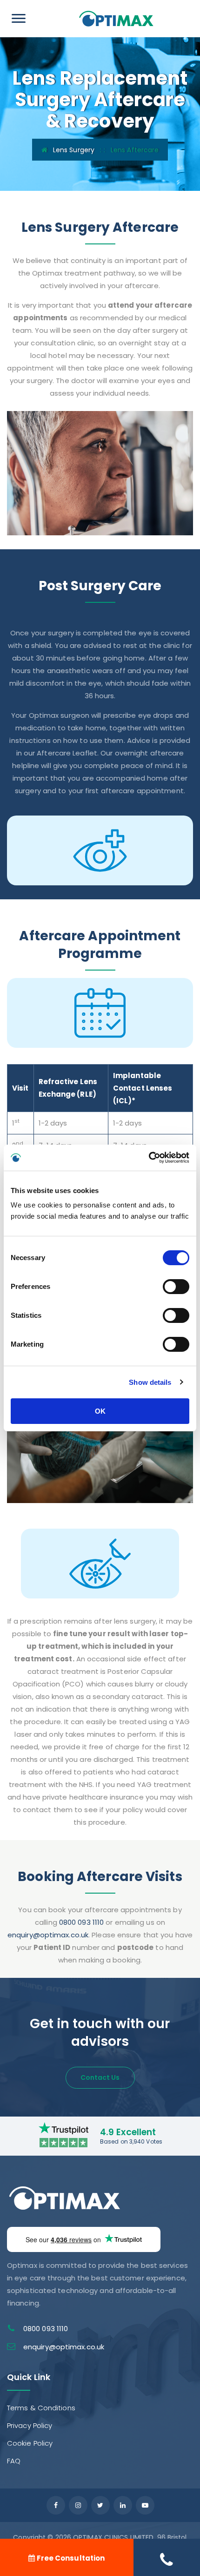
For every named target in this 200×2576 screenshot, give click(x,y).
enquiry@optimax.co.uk (48, 1935)
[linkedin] (123, 2505)
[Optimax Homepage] (116, 18)
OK (100, 1411)
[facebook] (56, 2505)
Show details (150, 1382)
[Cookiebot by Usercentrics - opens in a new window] (149, 1158)
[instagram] (78, 2505)
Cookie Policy (30, 2443)
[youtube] (145, 2505)
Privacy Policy (30, 2425)
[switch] (176, 1287)
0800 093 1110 (81, 1922)
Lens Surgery (74, 150)
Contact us (100, 2077)
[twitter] (100, 2505)
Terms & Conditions (41, 2408)
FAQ (14, 2461)
